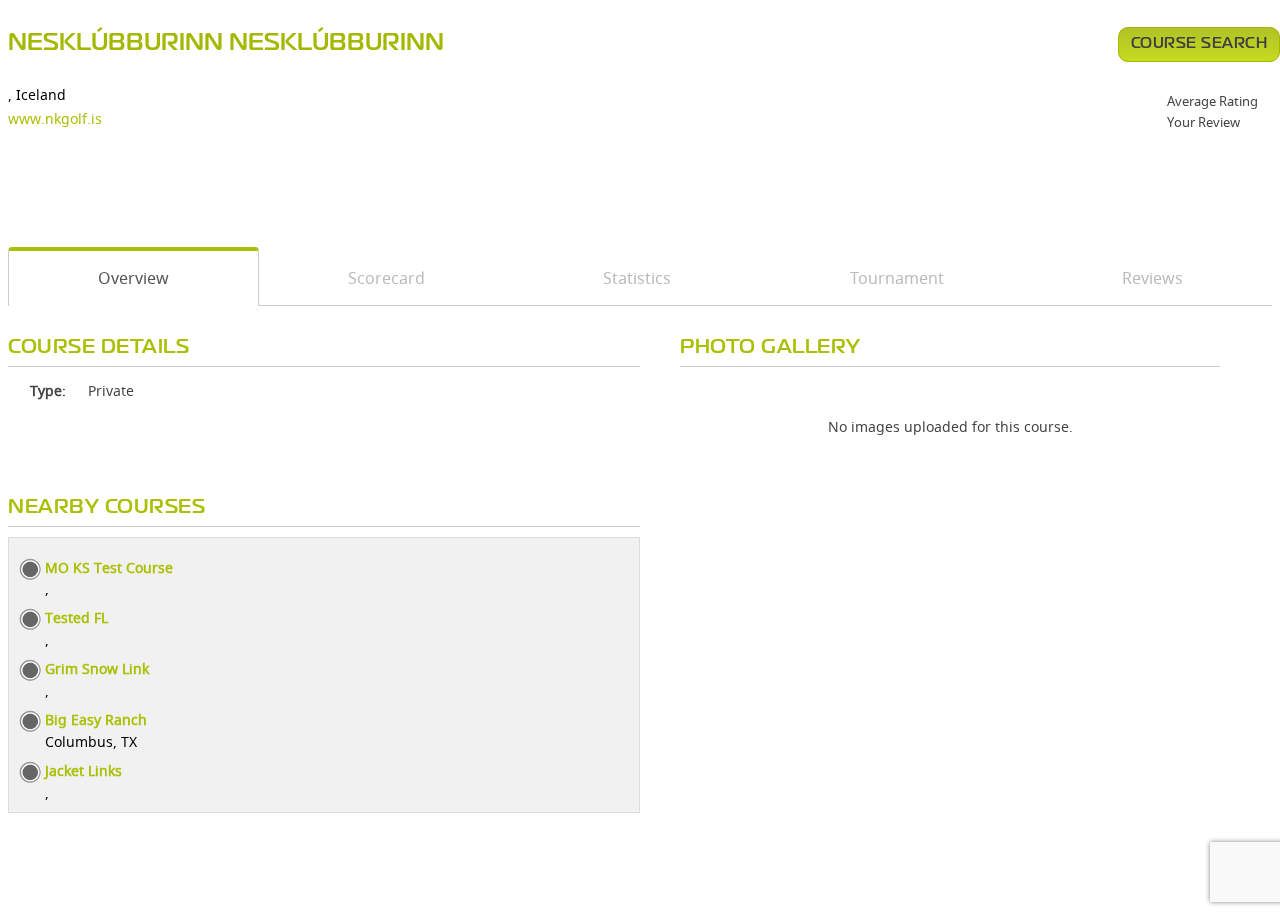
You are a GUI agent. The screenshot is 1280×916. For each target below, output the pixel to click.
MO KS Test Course (109, 567)
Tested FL (76, 617)
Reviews (1152, 278)
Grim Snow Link (97, 668)
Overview (133, 278)
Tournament (897, 278)
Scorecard (386, 278)
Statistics (637, 278)
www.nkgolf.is (55, 118)
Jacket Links (83, 770)
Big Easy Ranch (96, 719)
